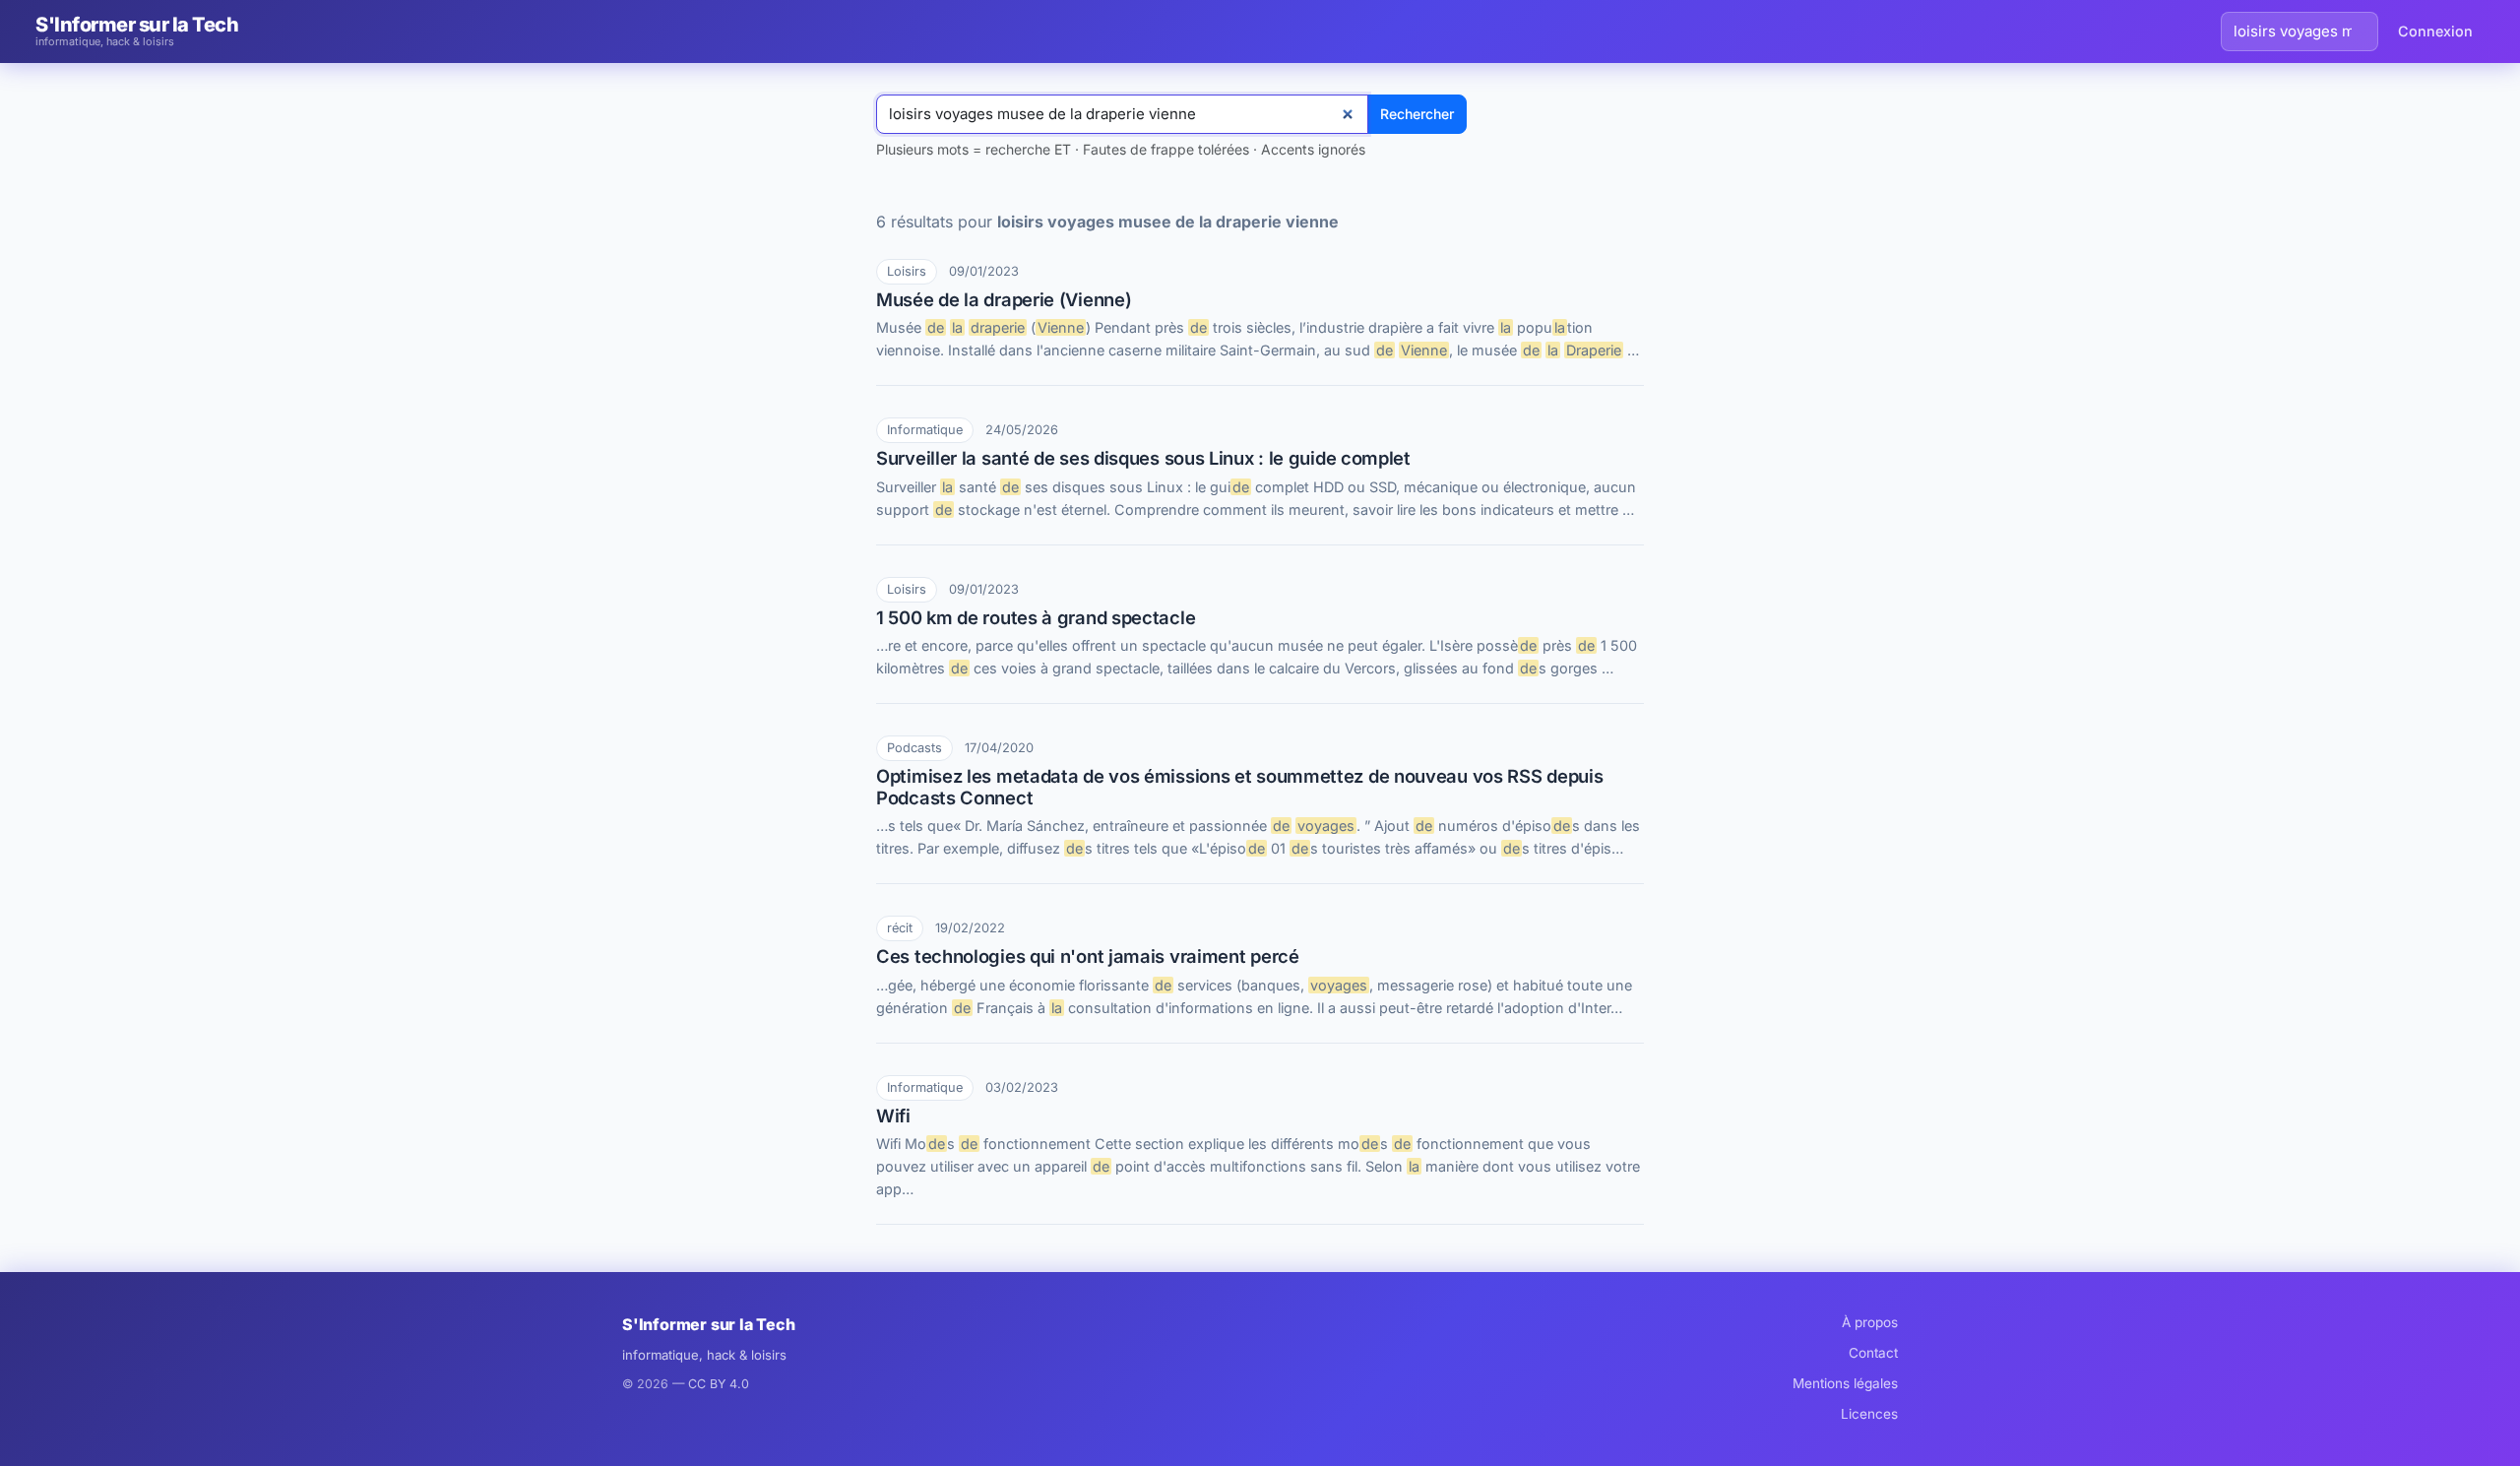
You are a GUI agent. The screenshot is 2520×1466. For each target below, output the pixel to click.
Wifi (893, 1115)
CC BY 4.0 (719, 1384)
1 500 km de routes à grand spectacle (1036, 617)
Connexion (2435, 31)
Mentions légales (1845, 1383)
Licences (1869, 1414)
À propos (1870, 1322)
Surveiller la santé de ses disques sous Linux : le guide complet (1143, 458)
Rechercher (1417, 114)
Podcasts (914, 748)
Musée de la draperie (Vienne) (1004, 299)
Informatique (925, 430)
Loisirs (907, 271)
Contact (1873, 1353)
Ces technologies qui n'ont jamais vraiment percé (1088, 956)
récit (900, 928)
